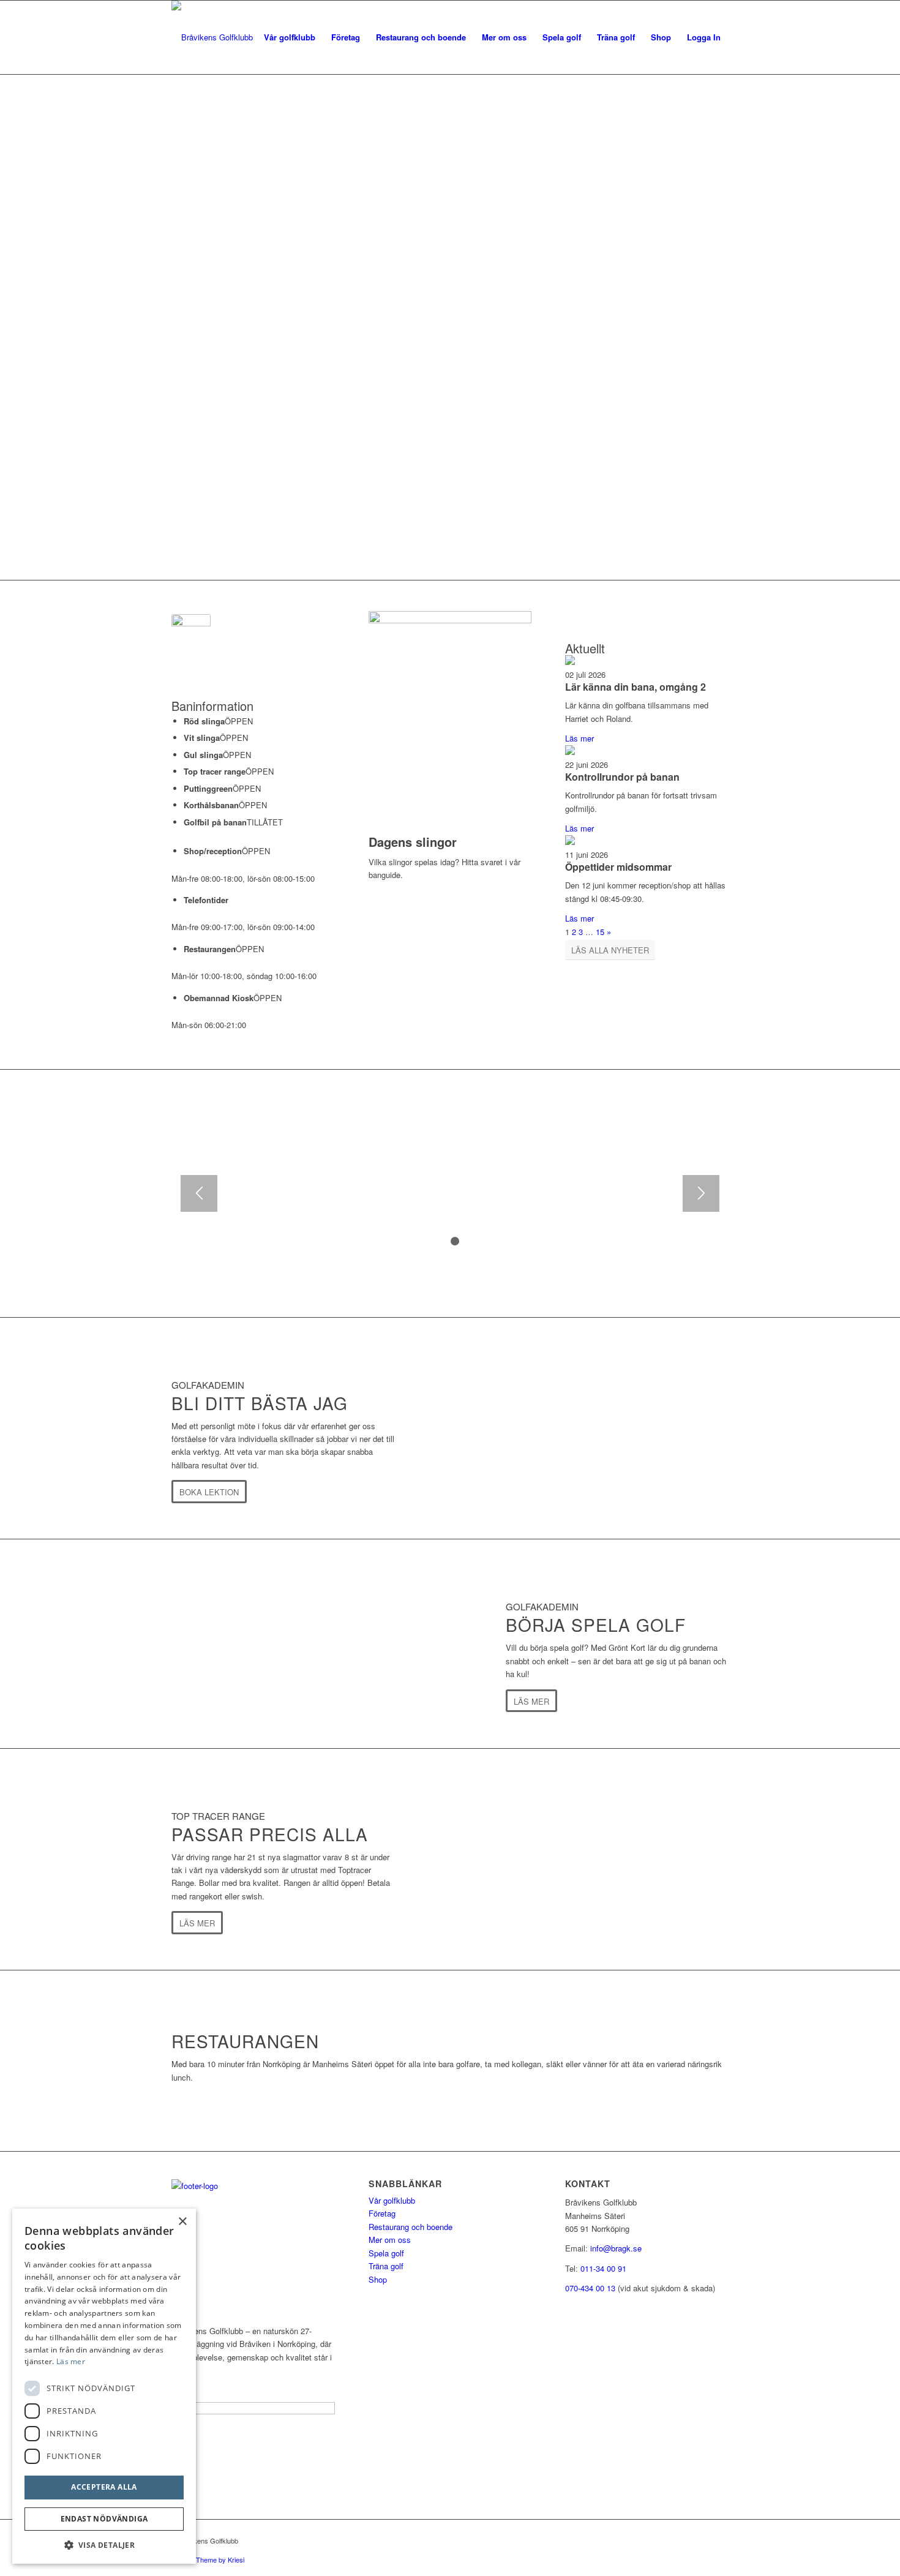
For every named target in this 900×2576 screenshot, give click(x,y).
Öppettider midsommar (618, 867)
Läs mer (579, 738)
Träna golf (386, 2266)
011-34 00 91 (603, 2268)
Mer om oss (390, 2240)
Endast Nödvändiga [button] (104, 2519)
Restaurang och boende (411, 2227)
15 (600, 932)
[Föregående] (199, 1193)
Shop (378, 2279)
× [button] (182, 2222)
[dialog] (104, 2386)
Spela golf (386, 2253)
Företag (382, 2213)
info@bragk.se (616, 2248)
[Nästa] (701, 1193)
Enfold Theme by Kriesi (210, 2559)
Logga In (704, 37)
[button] (104, 2545)
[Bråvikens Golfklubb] (212, 37)
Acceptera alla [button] (104, 2487)
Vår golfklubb (392, 2200)
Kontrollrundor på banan (622, 777)
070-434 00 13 (590, 2288)
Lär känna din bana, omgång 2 (636, 687)
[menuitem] (290, 37)
